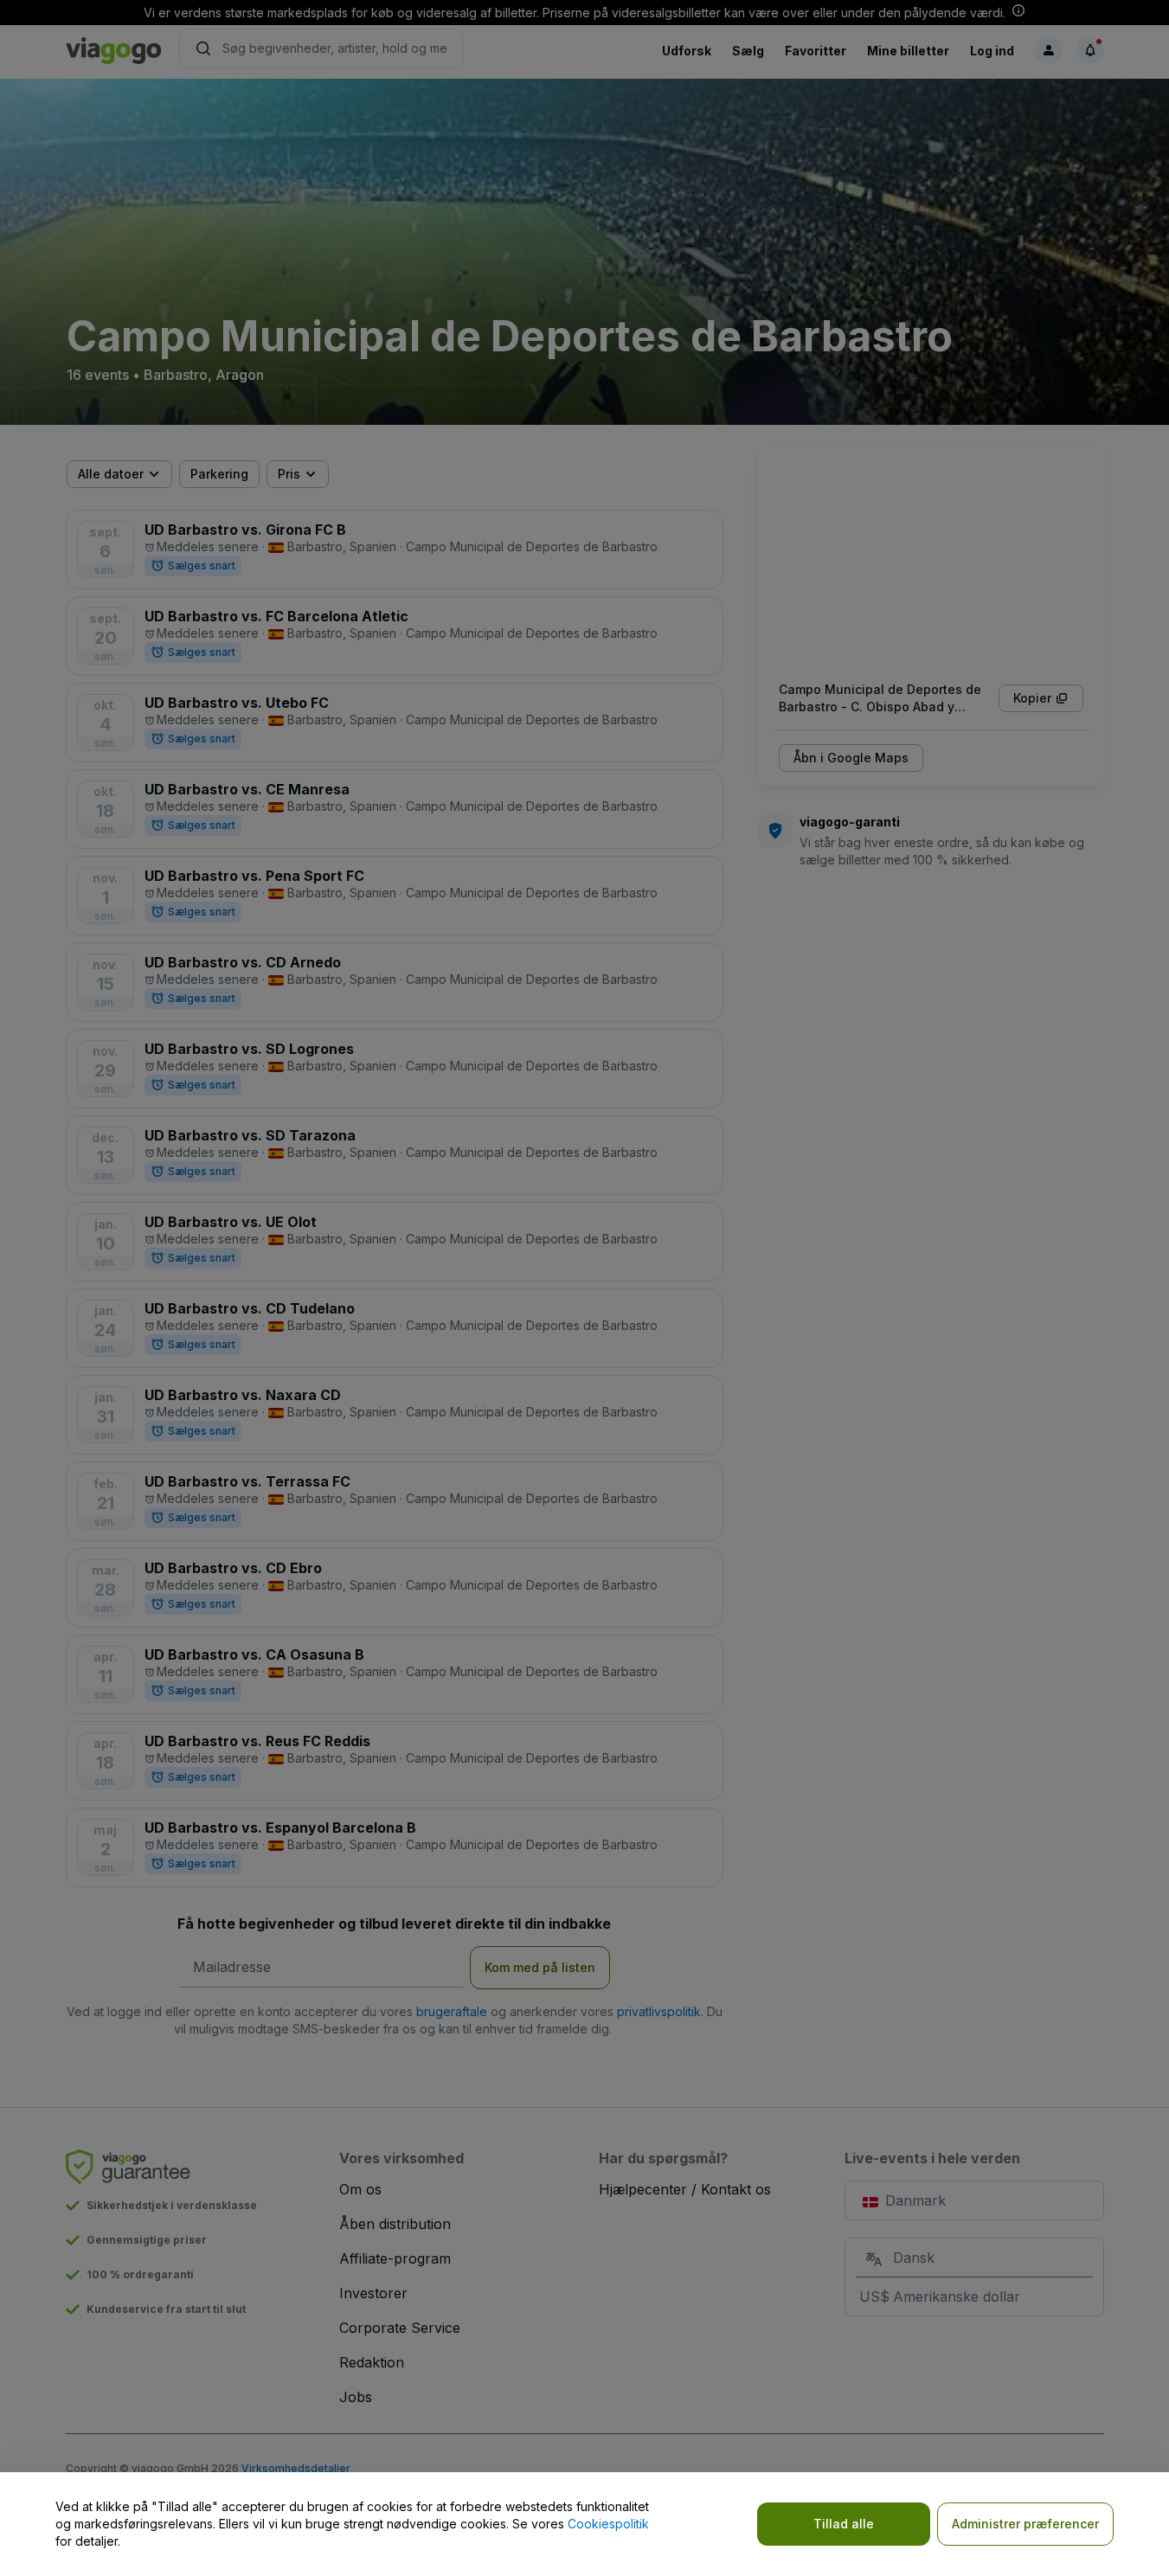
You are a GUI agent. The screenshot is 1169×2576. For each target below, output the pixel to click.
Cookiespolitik (608, 2524)
